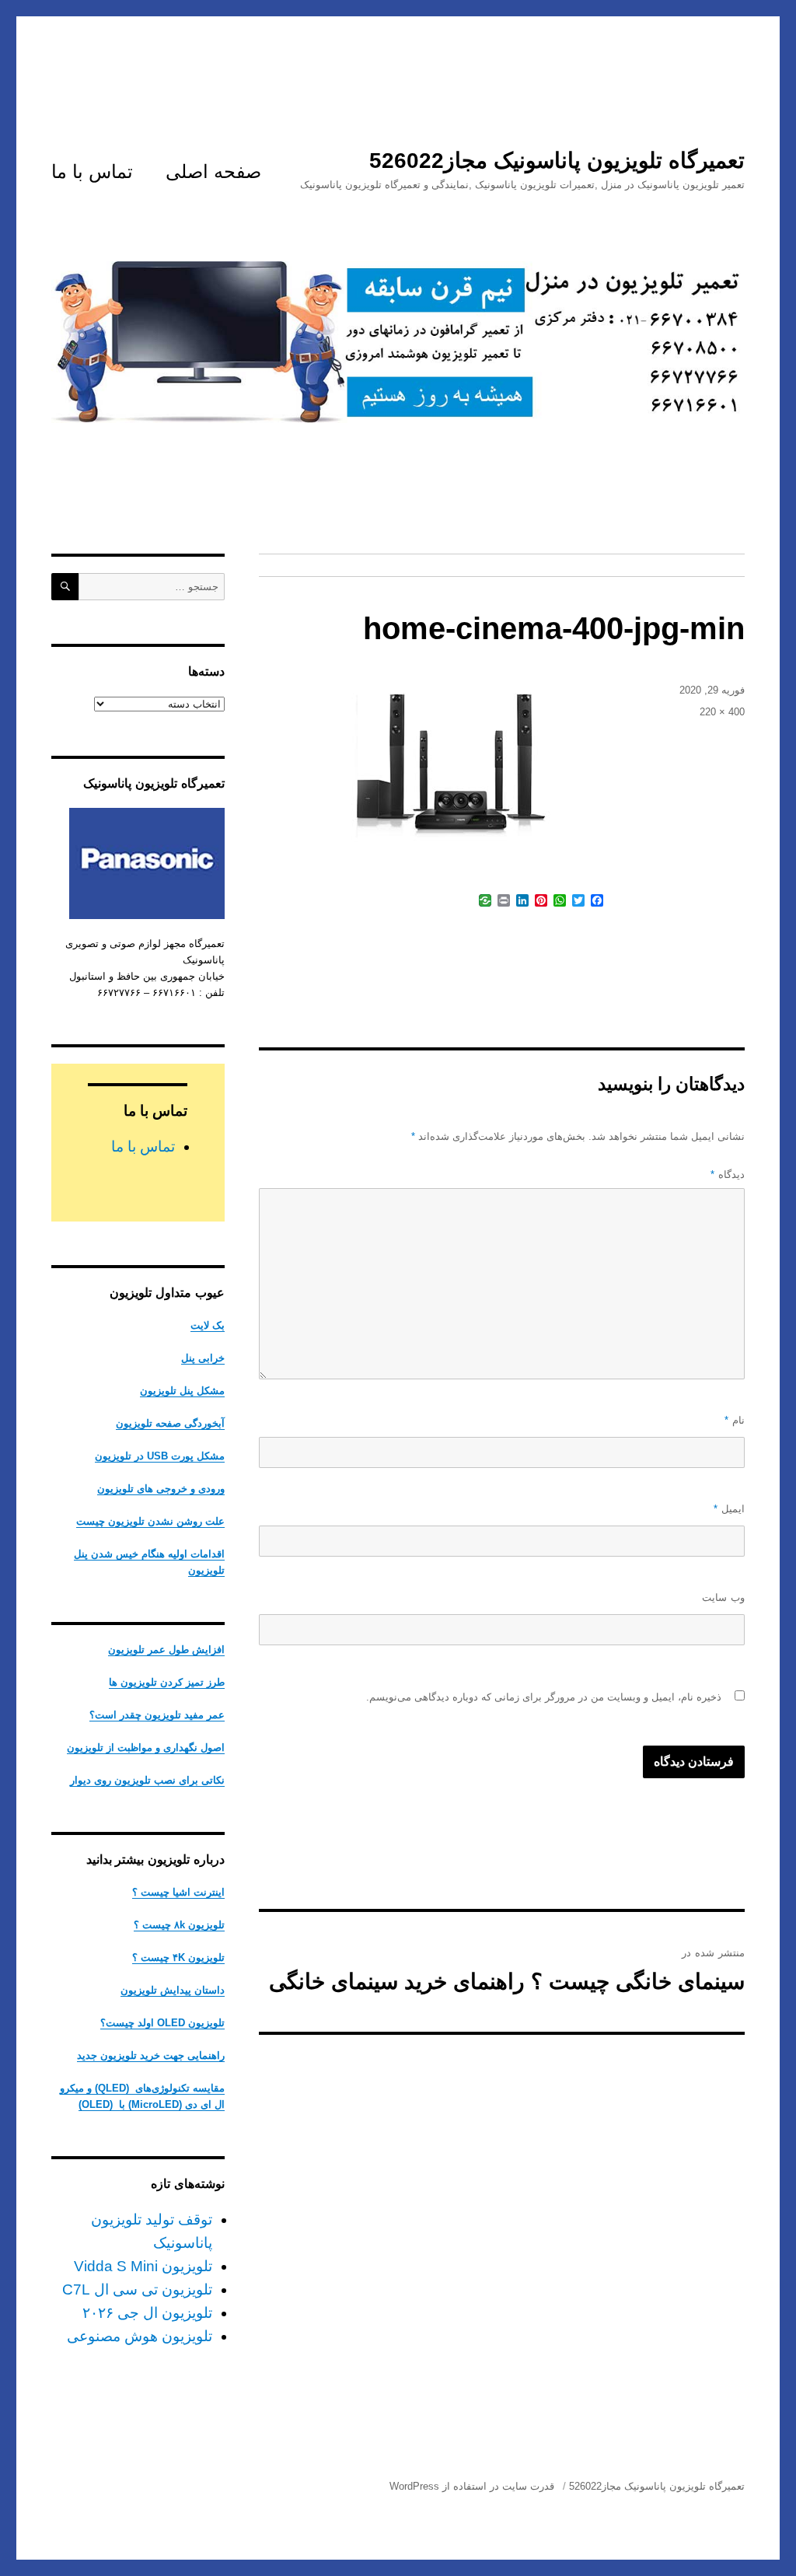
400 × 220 (722, 712)
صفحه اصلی (213, 171)
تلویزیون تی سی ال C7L (137, 2289)
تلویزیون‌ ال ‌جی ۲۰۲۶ (147, 2313)
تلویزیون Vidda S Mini (143, 2266)
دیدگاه (728, 1174)
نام (735, 1420)
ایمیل (729, 1509)
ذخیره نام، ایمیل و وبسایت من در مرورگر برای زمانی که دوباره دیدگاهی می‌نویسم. (544, 1697)
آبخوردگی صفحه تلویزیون (170, 1423)
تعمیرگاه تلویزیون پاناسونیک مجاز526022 (557, 161)
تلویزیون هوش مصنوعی (140, 2336)
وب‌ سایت (723, 1597)
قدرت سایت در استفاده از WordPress (472, 2486)
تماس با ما (92, 171)
